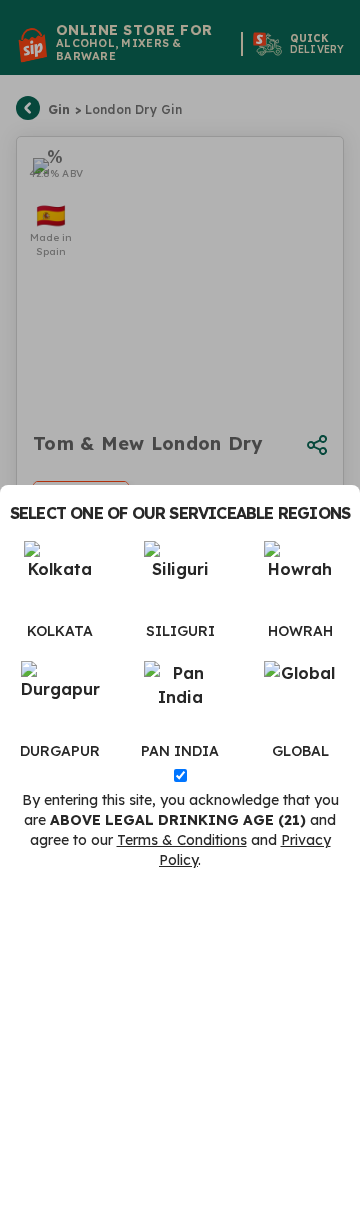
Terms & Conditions (182, 840)
